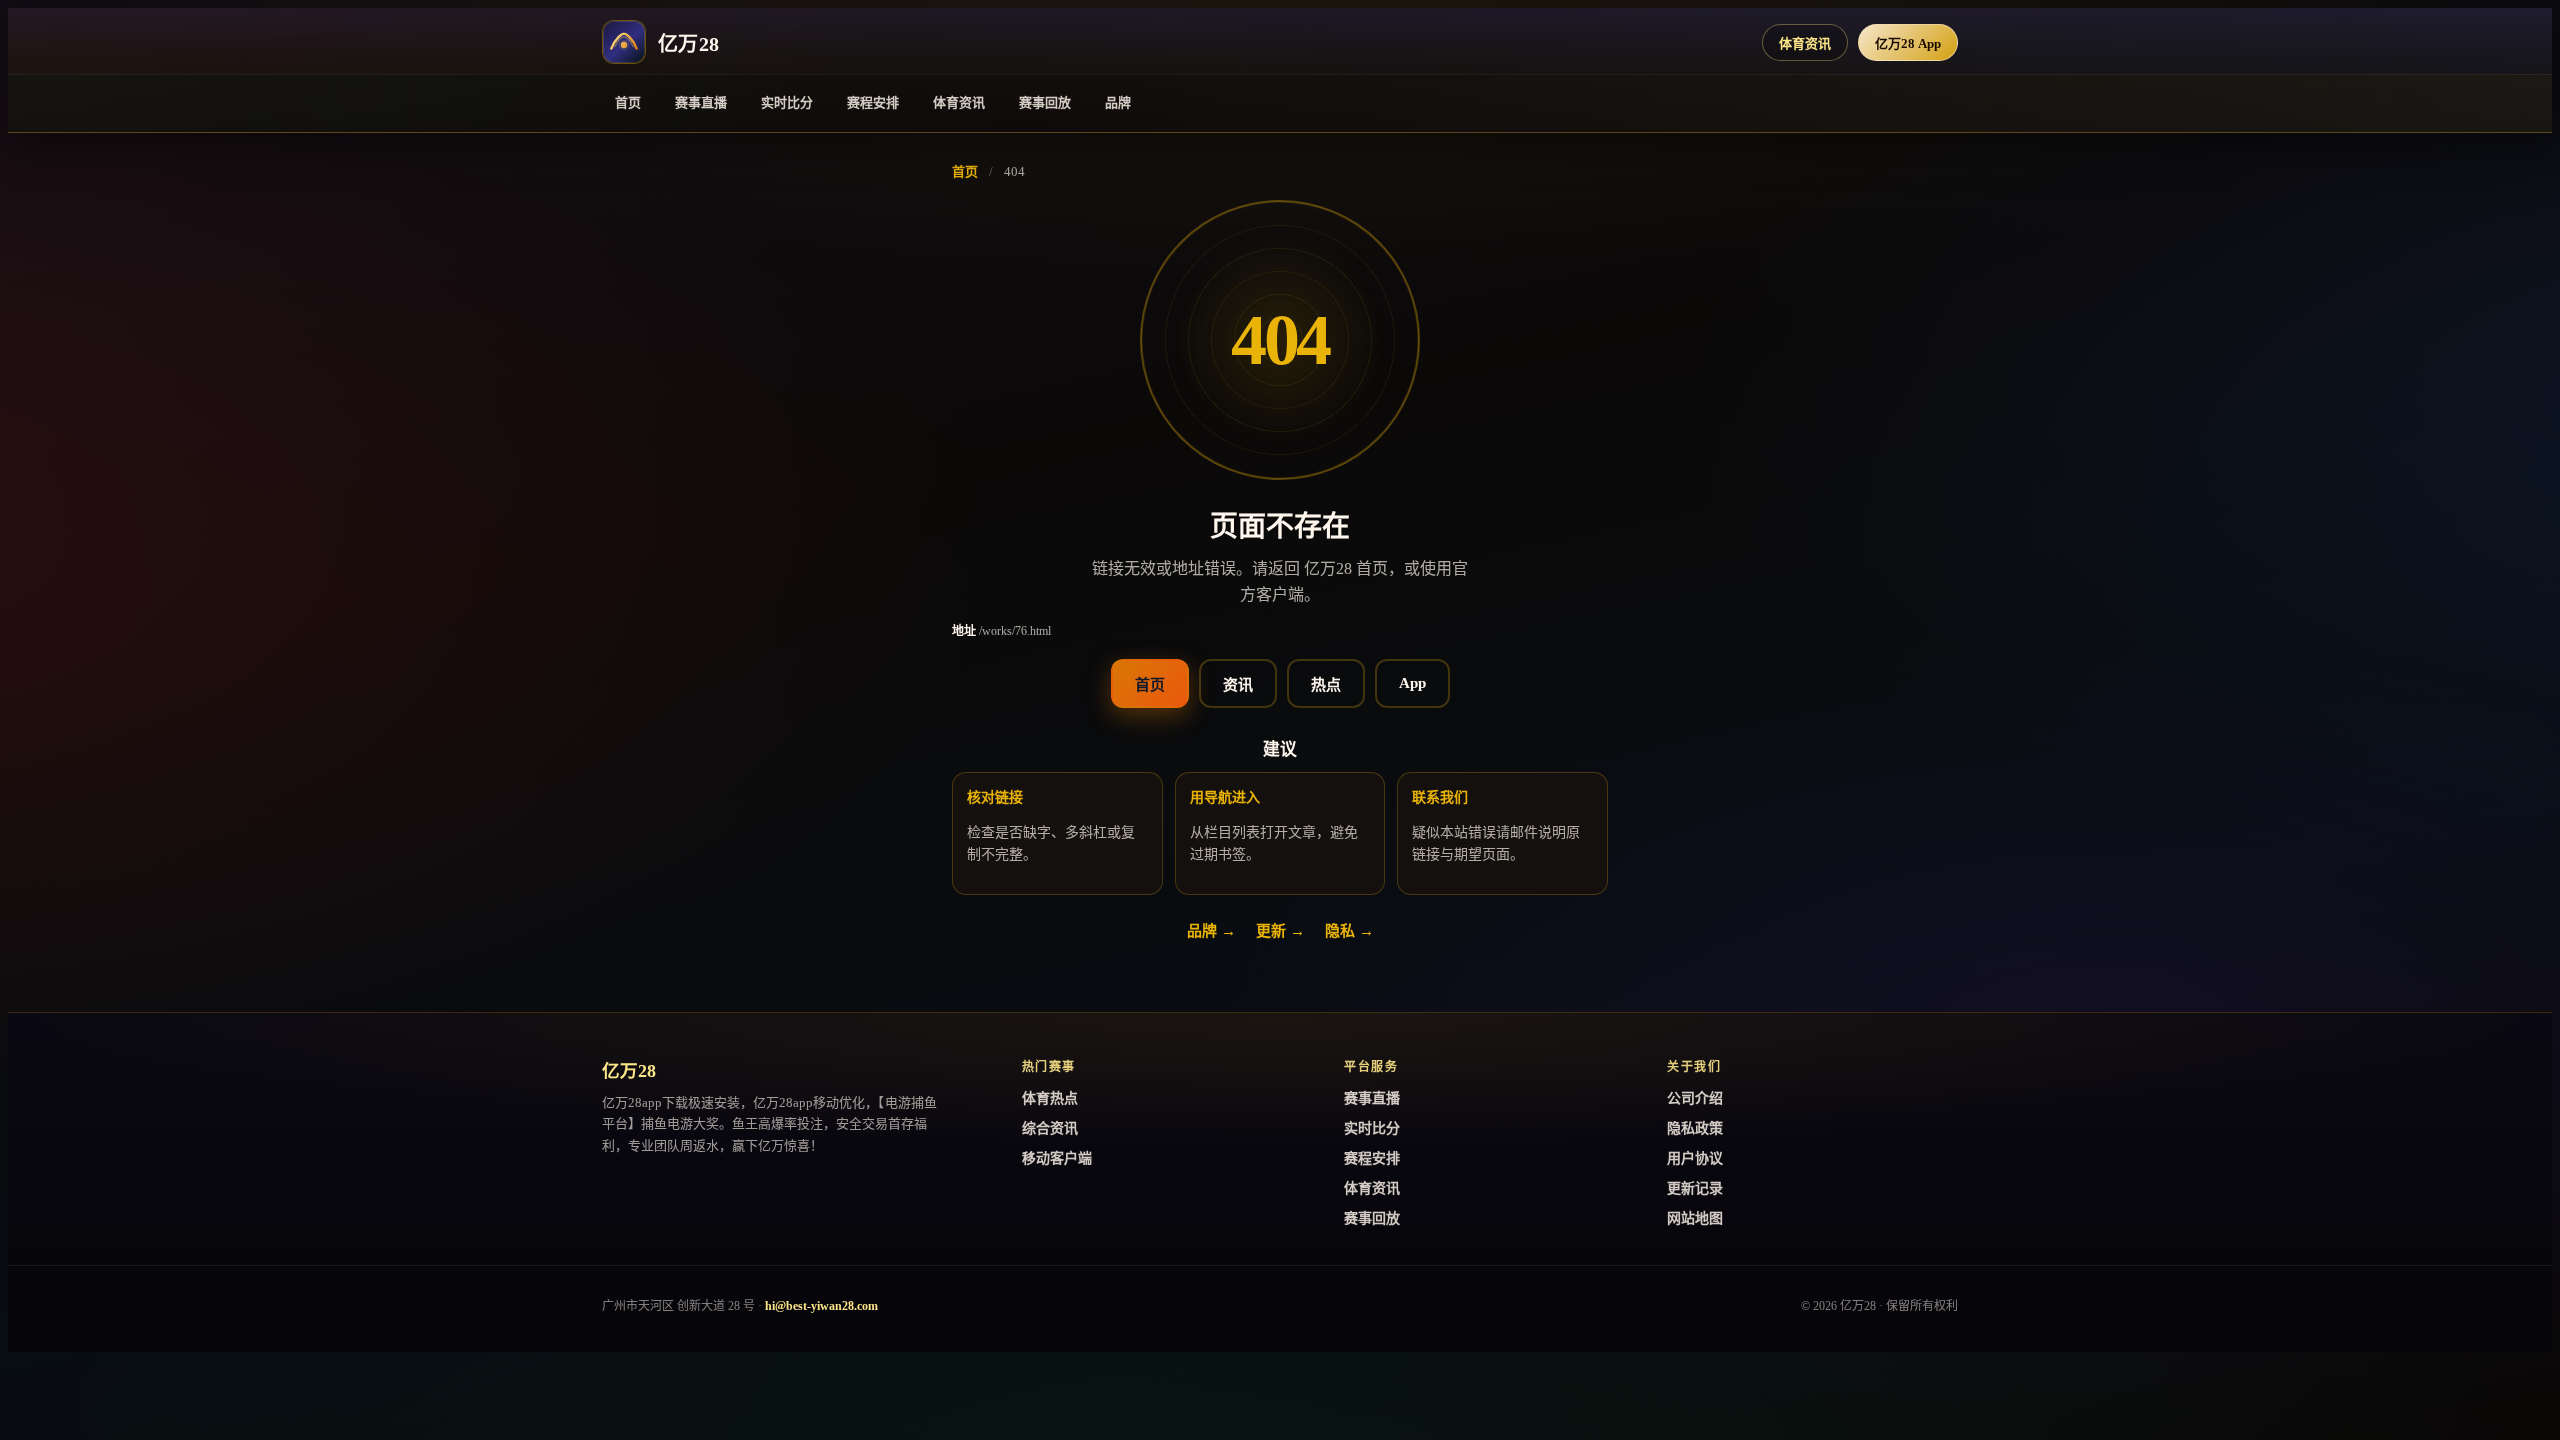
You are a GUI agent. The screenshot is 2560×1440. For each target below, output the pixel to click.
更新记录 (1695, 1188)
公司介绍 (1695, 1098)
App (1412, 683)
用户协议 (1695, 1158)
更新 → (1280, 931)
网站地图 (1695, 1218)
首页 (628, 102)
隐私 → (1349, 931)
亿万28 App (1908, 43)
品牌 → (1211, 931)
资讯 (1238, 685)
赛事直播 (701, 102)
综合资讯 (1050, 1128)
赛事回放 (1045, 102)
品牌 (1118, 102)
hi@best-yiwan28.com (821, 1306)
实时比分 (787, 102)
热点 (1326, 685)
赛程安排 (873, 102)
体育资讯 (1805, 43)
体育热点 (1050, 1098)
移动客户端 (1057, 1158)
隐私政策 (1695, 1128)
